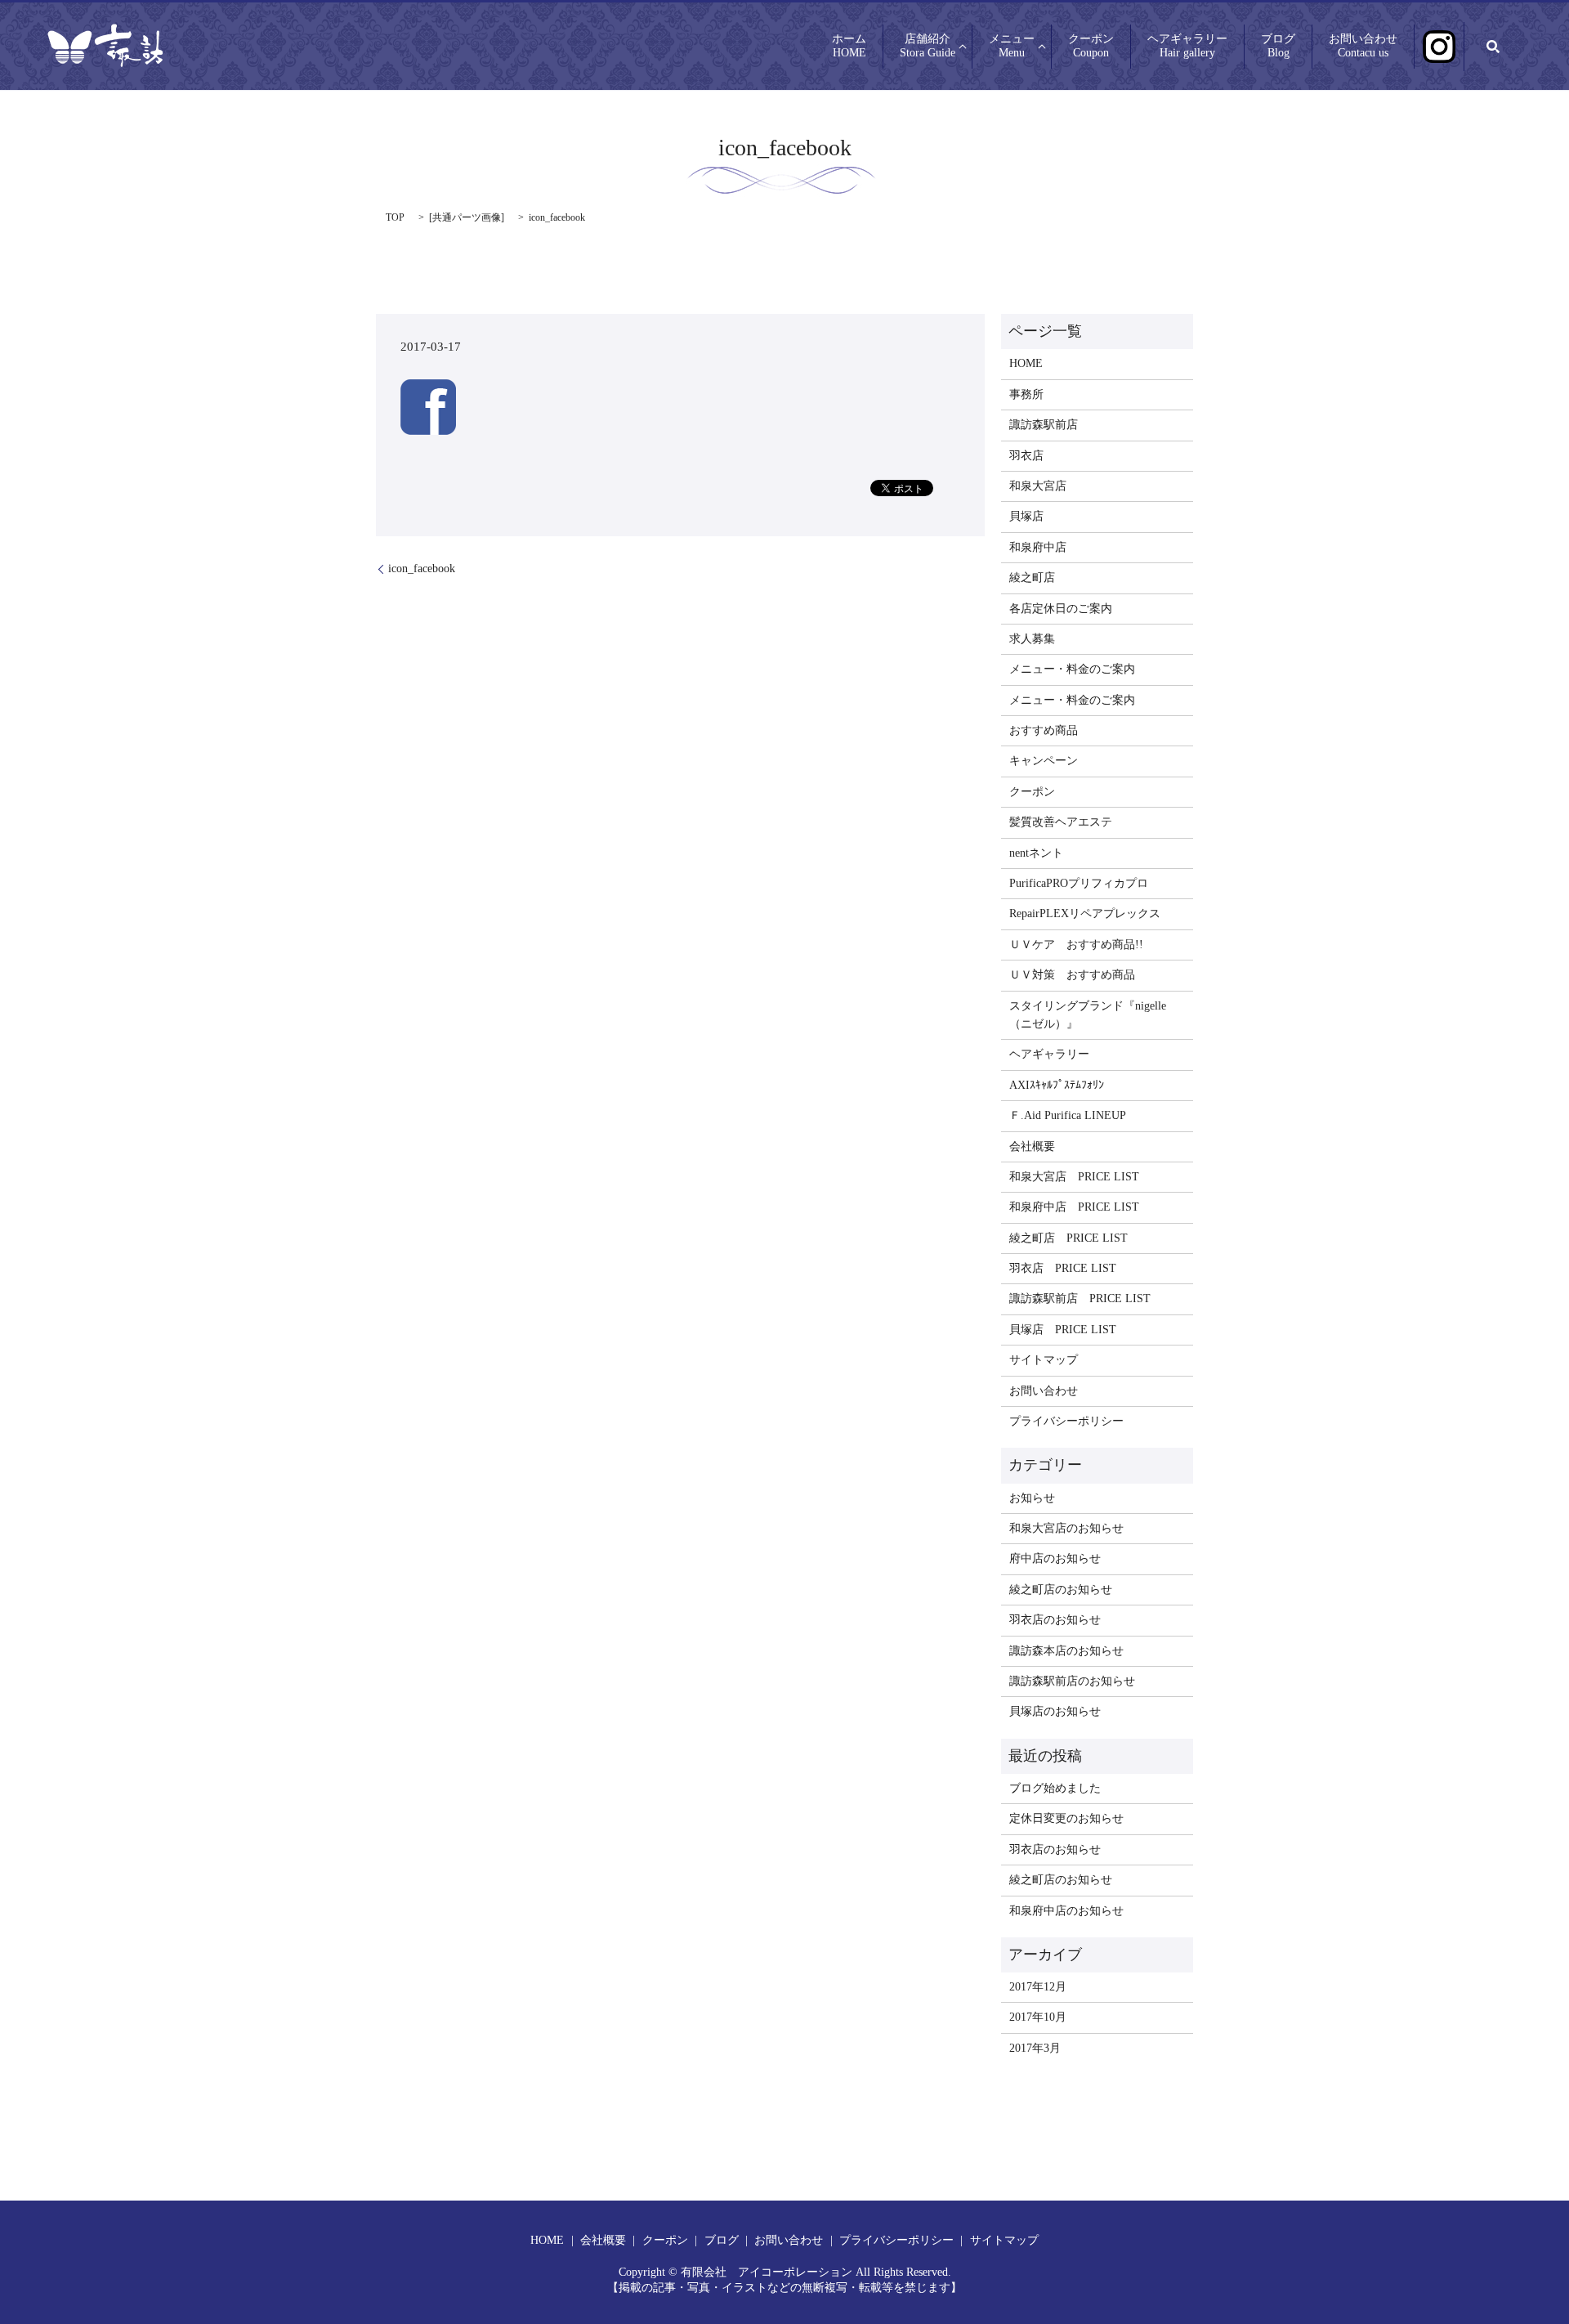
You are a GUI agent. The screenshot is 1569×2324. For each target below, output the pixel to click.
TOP (395, 217)
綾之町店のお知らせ (1061, 1590)
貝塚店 (1026, 516)
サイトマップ (1044, 1360)
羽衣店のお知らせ (1055, 1620)
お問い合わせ (1363, 47)
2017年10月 (1038, 2017)
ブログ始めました (1055, 1788)
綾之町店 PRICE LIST (1068, 1238)
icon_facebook (422, 569)
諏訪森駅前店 (1044, 425)
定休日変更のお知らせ (1066, 1818)
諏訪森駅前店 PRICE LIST (1080, 1299)
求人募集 (1032, 639)
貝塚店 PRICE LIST (1063, 1330)
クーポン (1091, 47)
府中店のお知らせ (1055, 1558)
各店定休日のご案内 (1061, 609)
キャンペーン (1044, 761)
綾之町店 (1032, 578)
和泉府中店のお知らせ (1066, 1911)
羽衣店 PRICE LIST (1063, 1268)
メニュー (1012, 47)
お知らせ (1032, 1498)
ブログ (1278, 47)
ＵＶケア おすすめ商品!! (1076, 945)
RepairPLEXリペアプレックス (1085, 913)
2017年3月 (1035, 2048)
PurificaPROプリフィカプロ (1079, 883)
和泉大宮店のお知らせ (1066, 1528)
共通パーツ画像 (467, 217)
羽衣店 (1026, 456)
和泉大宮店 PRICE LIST (1074, 1177)
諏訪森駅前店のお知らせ (1072, 1681)
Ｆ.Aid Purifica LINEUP (1068, 1115)
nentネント (1036, 853)
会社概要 (1032, 1146)
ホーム (849, 47)
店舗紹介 (928, 47)
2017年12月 (1038, 1987)
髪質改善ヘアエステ (1061, 822)
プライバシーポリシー (1066, 1421)
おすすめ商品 (1044, 730)
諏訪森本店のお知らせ (1066, 1651)
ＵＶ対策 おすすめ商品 (1072, 975)
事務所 (1026, 394)
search (1493, 47)
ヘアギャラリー (1187, 47)
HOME (1026, 363)
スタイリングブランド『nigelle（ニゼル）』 (1088, 1015)
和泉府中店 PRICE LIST (1074, 1207)
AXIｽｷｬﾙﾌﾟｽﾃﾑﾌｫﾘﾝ (1057, 1085)
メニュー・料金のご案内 (1072, 669)
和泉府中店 (1038, 547)
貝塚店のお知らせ (1055, 1711)
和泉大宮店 (1038, 486)
